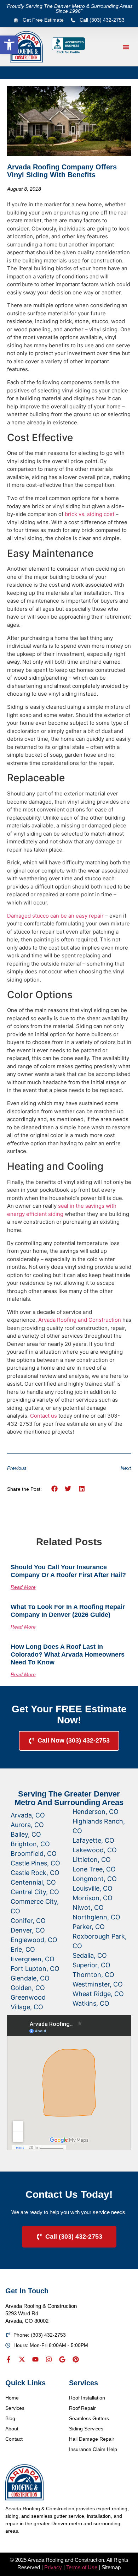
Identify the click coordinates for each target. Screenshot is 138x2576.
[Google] (62, 2359)
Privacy (53, 2567)
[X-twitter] (22, 2359)
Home (12, 2398)
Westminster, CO (98, 1984)
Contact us (44, 1416)
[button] (9, 45)
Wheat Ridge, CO (98, 1994)
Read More (23, 1587)
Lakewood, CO (95, 1850)
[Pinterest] (76, 2359)
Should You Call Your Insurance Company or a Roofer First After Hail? (68, 1571)
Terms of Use (82, 2567)
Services (15, 2408)
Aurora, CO (27, 1825)
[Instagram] (49, 2359)
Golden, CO (28, 1988)
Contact (14, 2439)
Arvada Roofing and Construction (80, 1320)
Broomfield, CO (34, 1854)
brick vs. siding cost (90, 514)
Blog (10, 2418)
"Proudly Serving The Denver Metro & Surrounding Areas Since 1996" (69, 9)
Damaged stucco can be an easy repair (55, 916)
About (12, 2429)
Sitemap (111, 2567)
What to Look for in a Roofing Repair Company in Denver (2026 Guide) (68, 1611)
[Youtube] (35, 2359)
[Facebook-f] (8, 2359)
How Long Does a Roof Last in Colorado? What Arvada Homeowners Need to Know (68, 1654)
